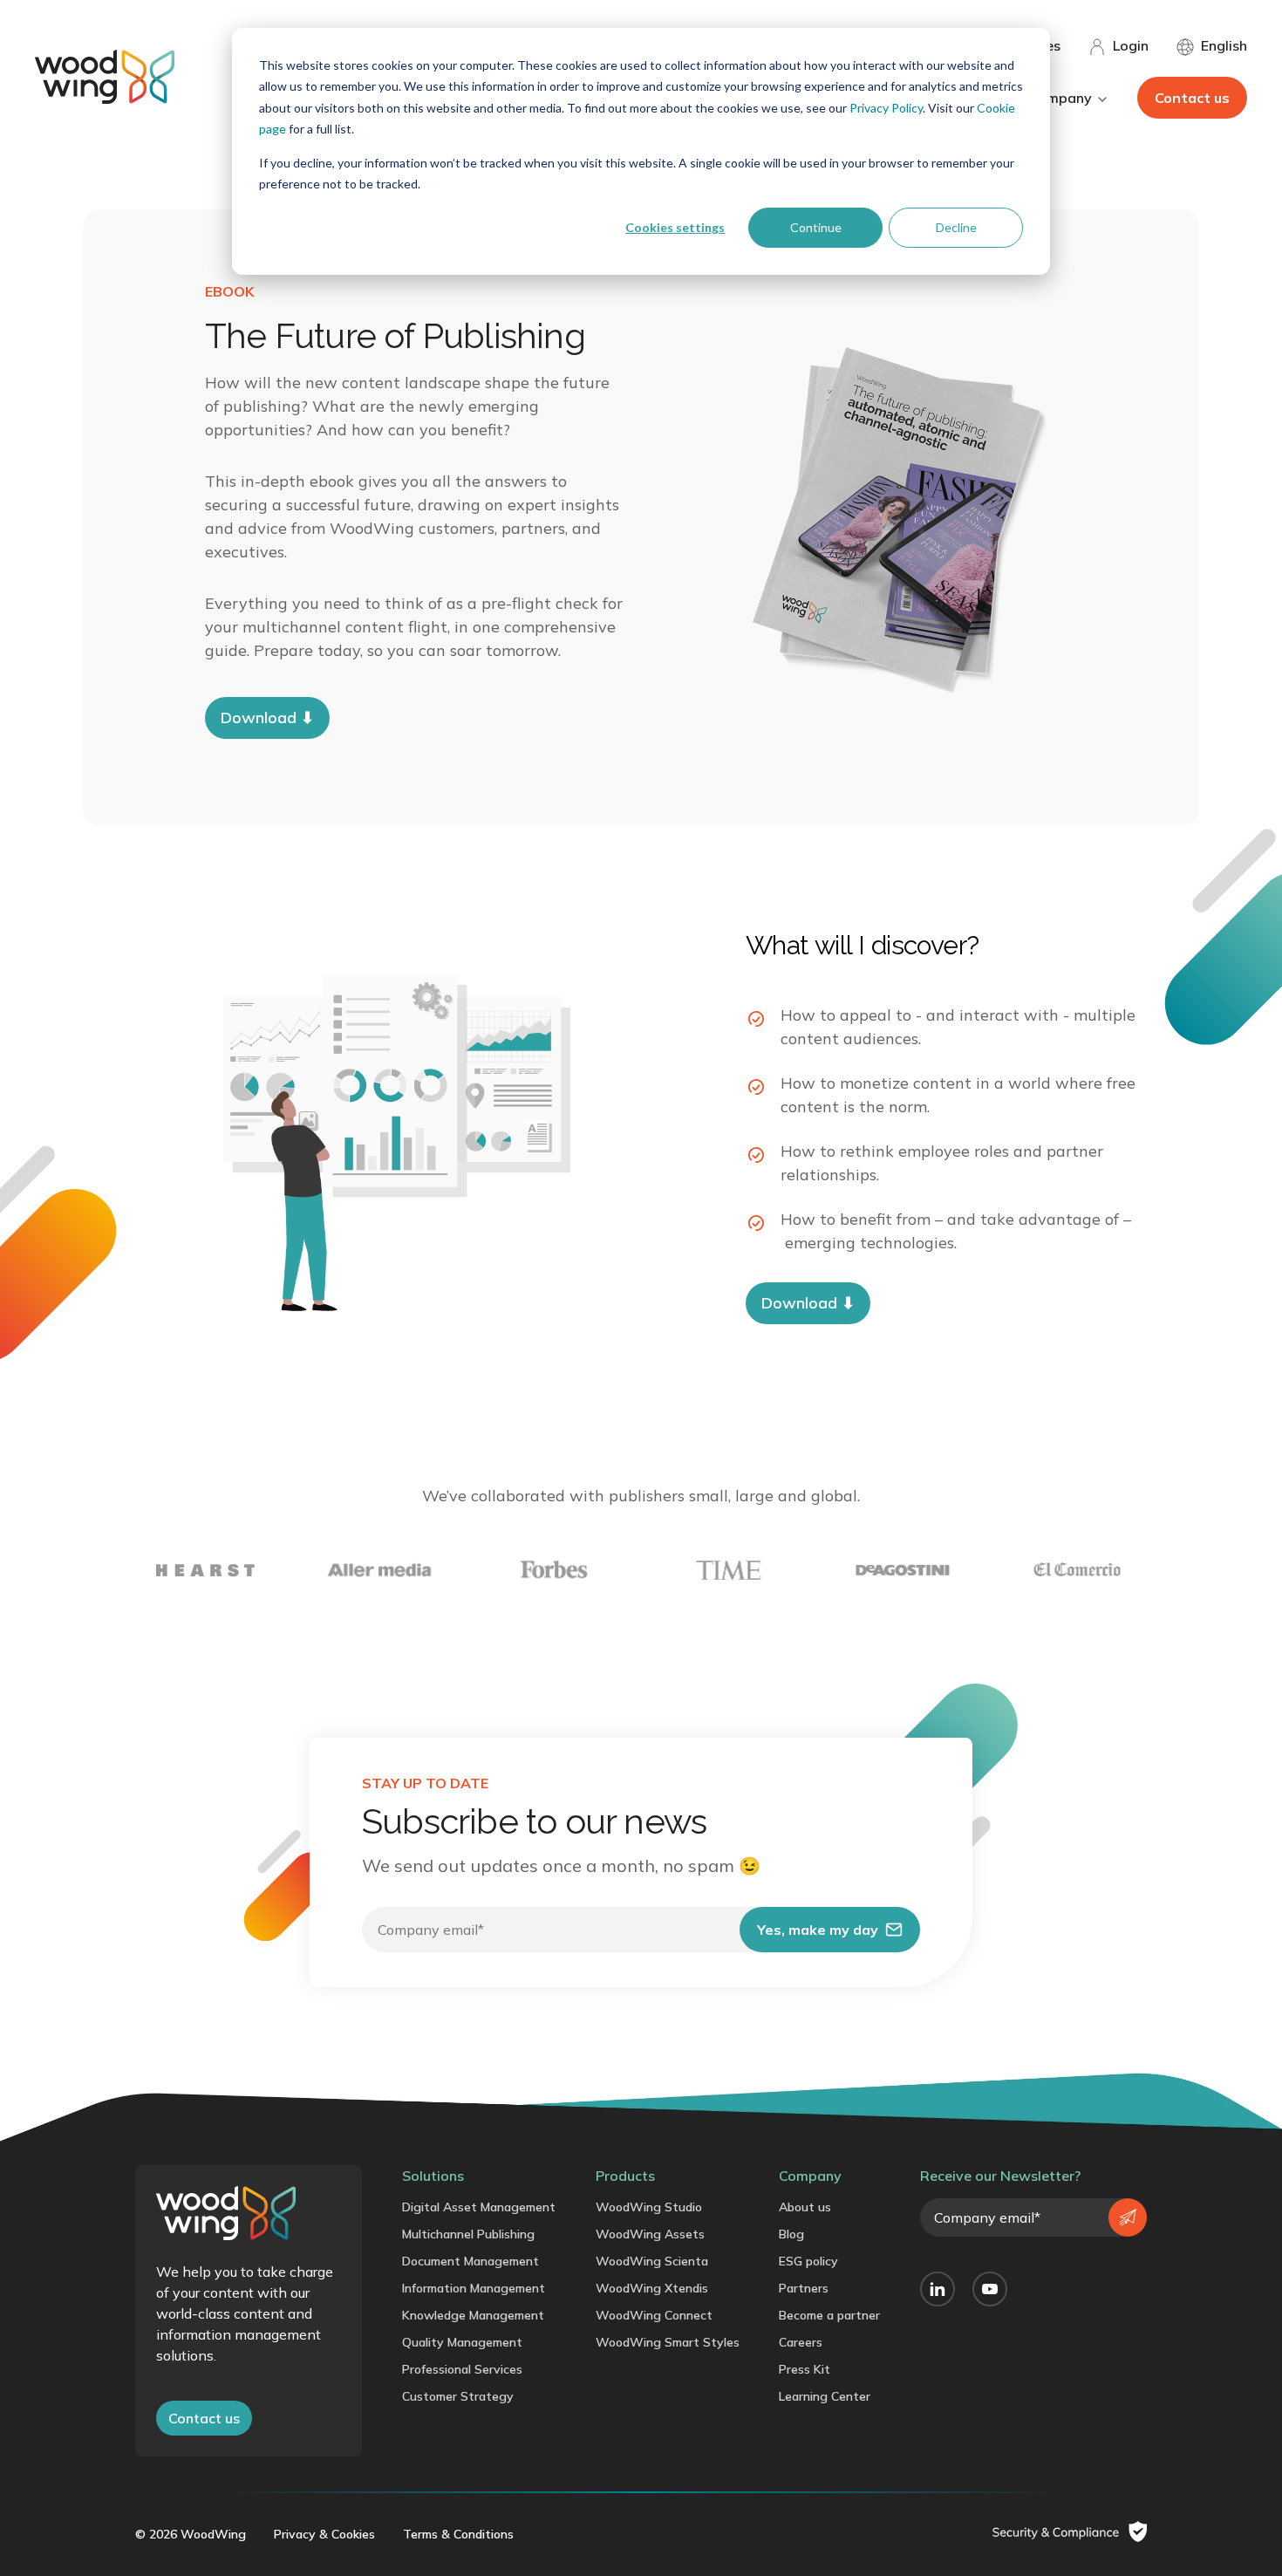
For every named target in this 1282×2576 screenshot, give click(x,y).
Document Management (471, 2261)
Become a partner (829, 2315)
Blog (791, 2234)
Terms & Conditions (458, 2534)
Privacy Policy (886, 108)
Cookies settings (675, 227)
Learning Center (825, 2396)
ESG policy (808, 2261)
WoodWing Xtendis (652, 2288)
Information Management (474, 2288)
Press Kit (805, 2369)
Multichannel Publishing (468, 2234)
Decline (956, 227)
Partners (804, 2288)
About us (805, 2207)
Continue (816, 227)
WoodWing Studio (649, 2207)
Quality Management (462, 2342)
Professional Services (462, 2369)
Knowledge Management (473, 2315)
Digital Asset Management (479, 2207)
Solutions (433, 2176)
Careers (801, 2342)
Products (625, 2176)
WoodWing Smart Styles (668, 2342)
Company (810, 2176)
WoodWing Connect (654, 2315)
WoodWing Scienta (652, 2261)
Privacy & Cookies (324, 2534)
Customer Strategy (458, 2396)
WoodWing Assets (650, 2234)
